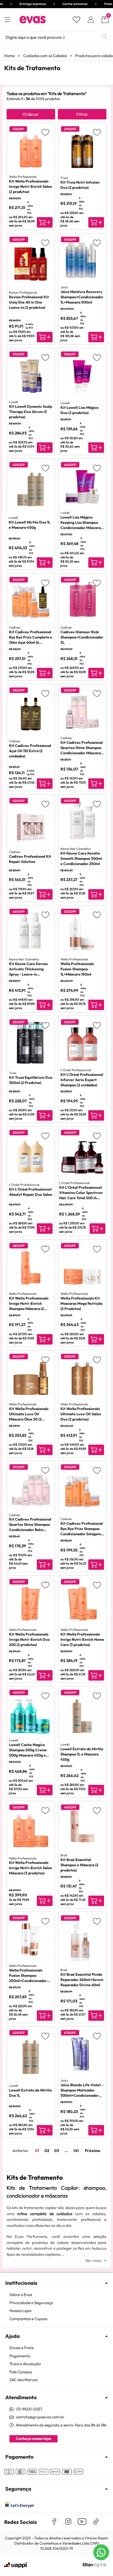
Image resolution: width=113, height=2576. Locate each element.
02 (47, 2151)
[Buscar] (104, 36)
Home (9, 56)
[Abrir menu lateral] (7, 20)
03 (56, 2151)
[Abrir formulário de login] (91, 20)
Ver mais (93, 2260)
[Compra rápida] (45, 222)
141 (76, 2151)
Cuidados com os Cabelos (45, 56)
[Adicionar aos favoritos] (45, 132)
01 (37, 2151)
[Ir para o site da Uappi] (16, 2565)
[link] (59, 2295)
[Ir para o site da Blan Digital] (94, 2565)
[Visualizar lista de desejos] (76, 20)
